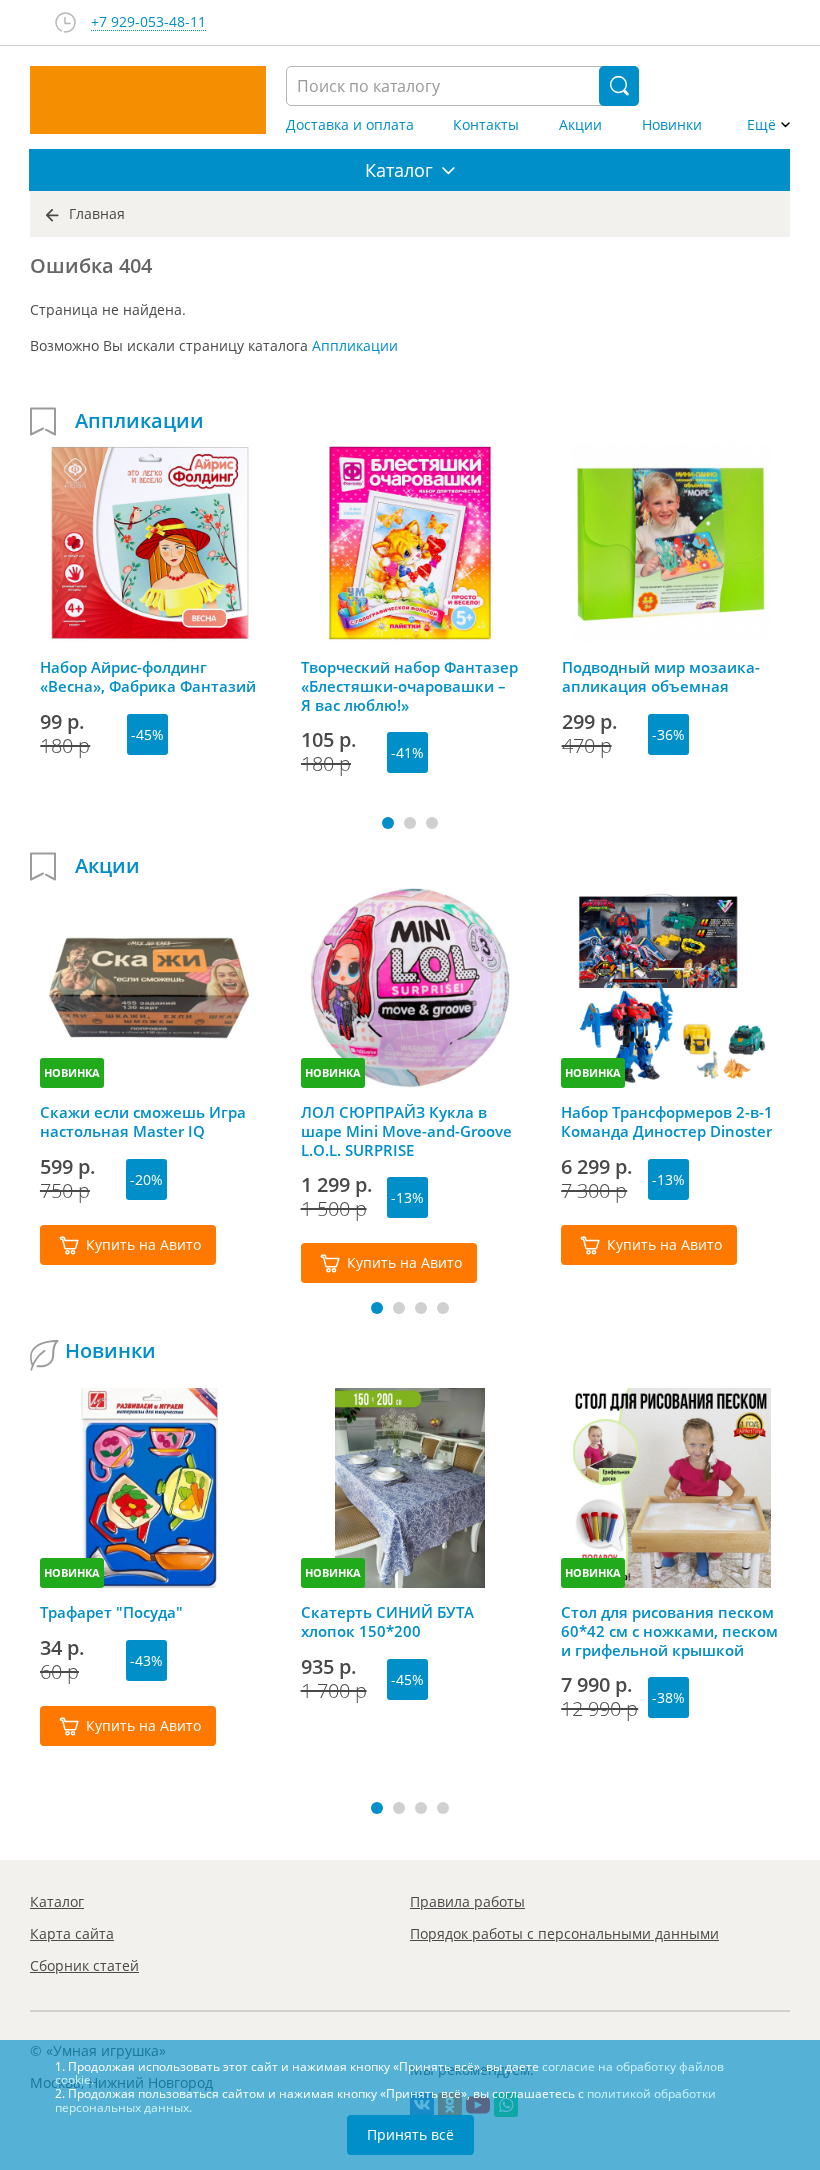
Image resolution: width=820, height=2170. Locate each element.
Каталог (57, 1901)
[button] (388, 823)
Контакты (486, 125)
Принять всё (410, 2134)
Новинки (672, 125)
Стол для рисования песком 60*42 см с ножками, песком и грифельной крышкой (669, 1631)
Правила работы (467, 1901)
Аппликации (355, 345)
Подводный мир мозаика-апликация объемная (661, 677)
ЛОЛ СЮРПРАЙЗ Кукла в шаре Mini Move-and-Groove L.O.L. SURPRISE (406, 1131)
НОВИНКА (72, 1072)
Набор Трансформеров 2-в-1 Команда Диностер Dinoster (667, 1122)
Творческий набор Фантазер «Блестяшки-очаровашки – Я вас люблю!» (409, 686)
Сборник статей (84, 1965)
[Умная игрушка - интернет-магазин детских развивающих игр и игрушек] (148, 100)
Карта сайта (72, 1933)
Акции (580, 125)
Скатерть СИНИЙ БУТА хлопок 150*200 (387, 1622)
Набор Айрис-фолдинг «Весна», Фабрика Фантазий (148, 677)
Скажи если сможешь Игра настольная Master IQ (143, 1122)
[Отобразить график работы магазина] (65, 22)
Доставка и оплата (350, 125)
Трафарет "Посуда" (111, 1612)
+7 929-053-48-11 (148, 22)
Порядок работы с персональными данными (564, 1933)
